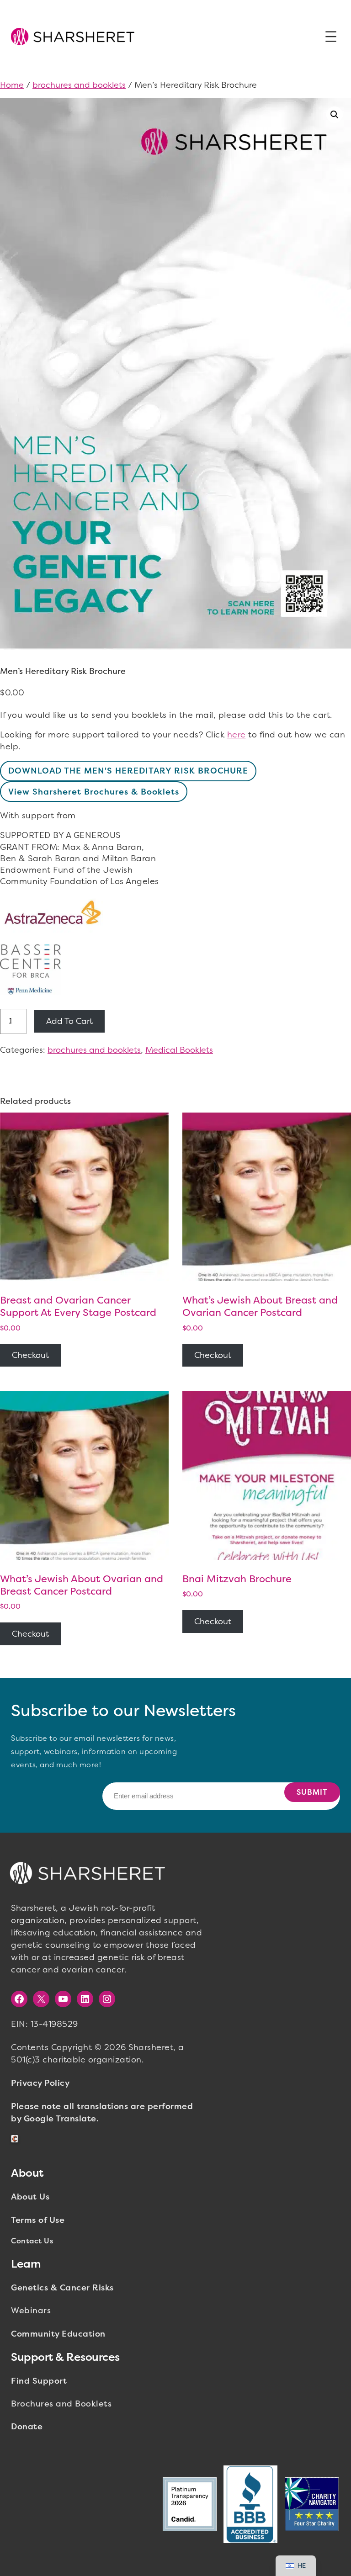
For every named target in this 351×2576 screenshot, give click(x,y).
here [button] (237, 735)
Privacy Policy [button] (40, 2083)
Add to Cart (69, 1021)
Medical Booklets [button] (179, 1050)
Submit (312, 1792)
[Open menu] (331, 37)
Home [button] (12, 85)
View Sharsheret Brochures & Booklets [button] (94, 792)
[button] (73, 37)
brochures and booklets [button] (79, 85)
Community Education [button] (58, 2334)
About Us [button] (30, 2197)
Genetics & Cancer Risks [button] (62, 2288)
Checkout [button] (30, 1355)
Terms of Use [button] (38, 2220)
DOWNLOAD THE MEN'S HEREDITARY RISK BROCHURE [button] (128, 771)
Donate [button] (27, 2427)
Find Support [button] (39, 2381)
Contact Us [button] (32, 2241)
